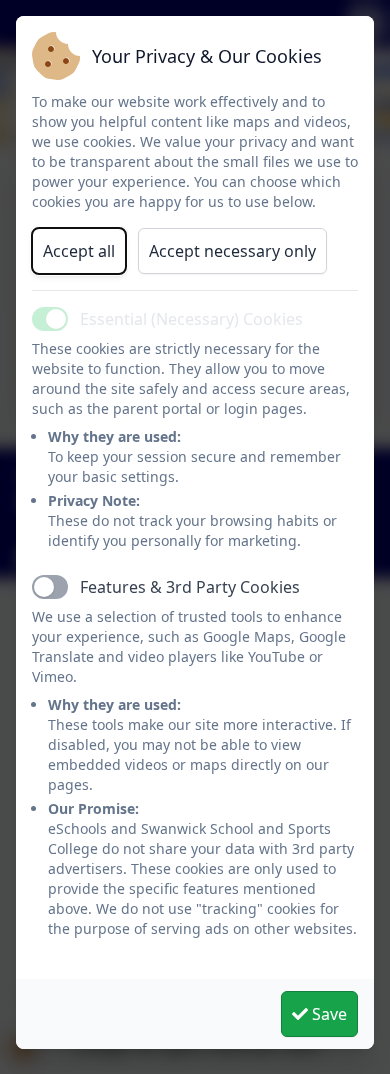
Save (327, 1014)
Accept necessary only (232, 251)
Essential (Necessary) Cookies (191, 319)
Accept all (79, 251)
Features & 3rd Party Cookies (190, 587)
